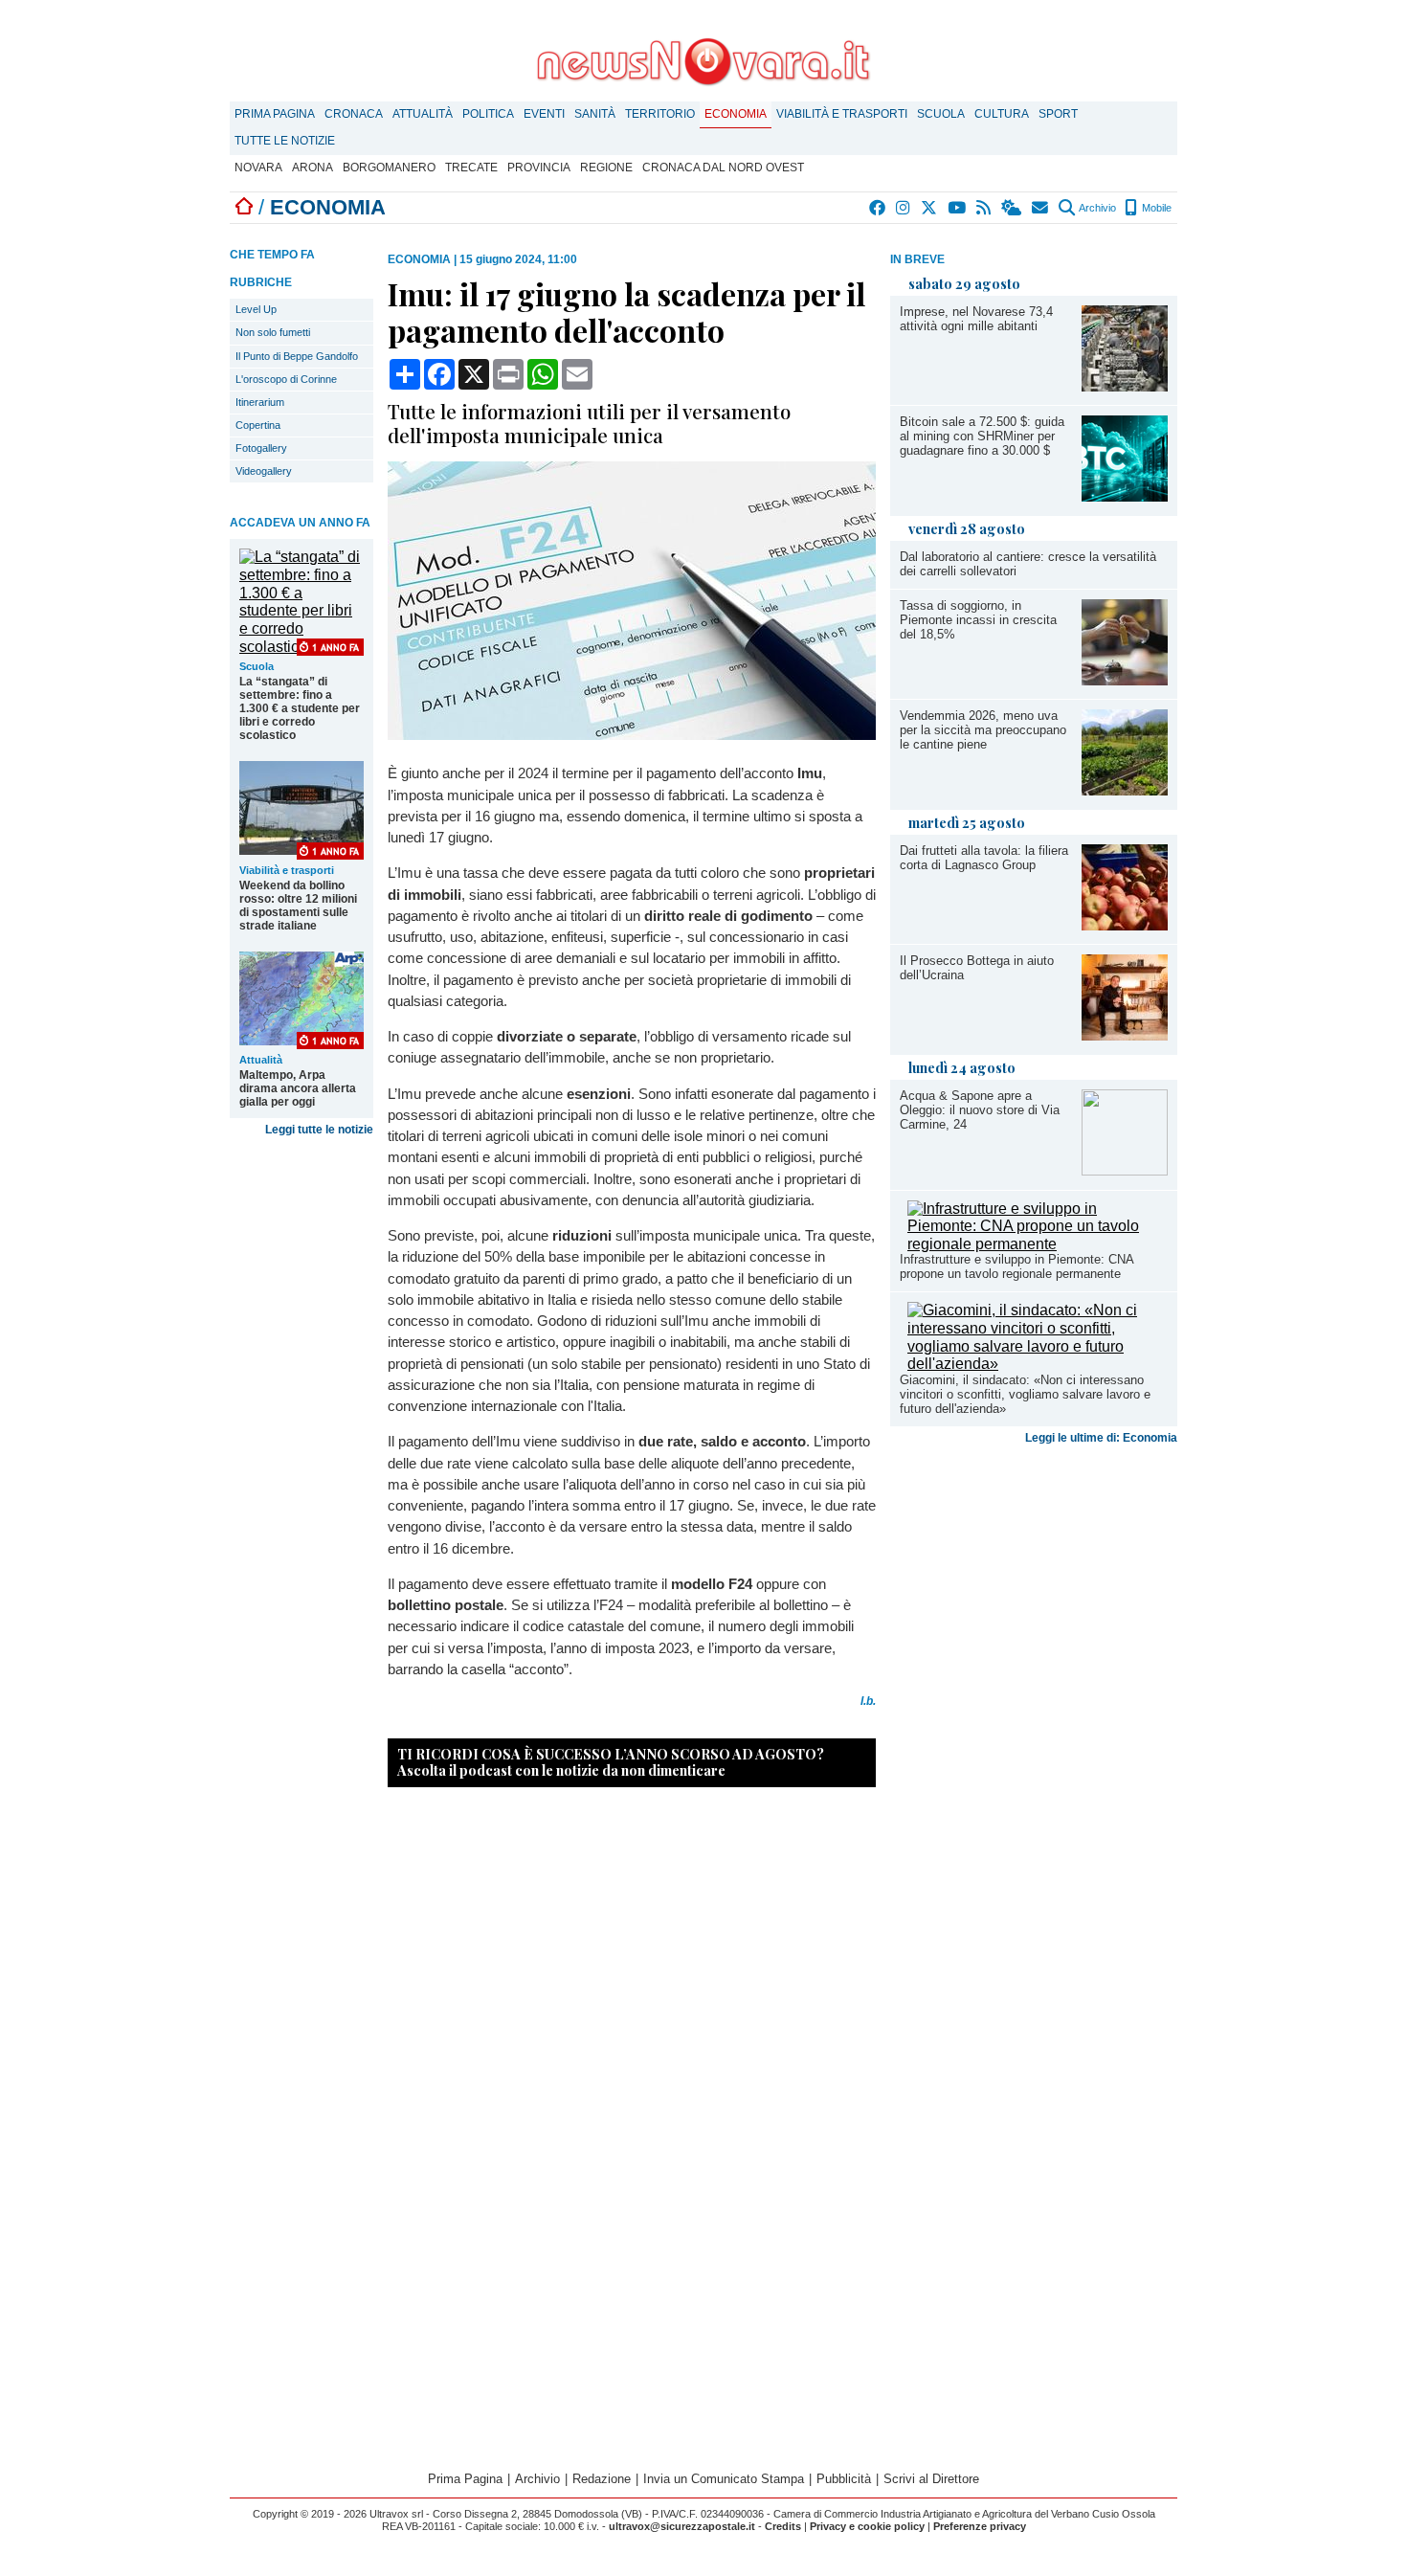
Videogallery (264, 471)
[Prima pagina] (244, 207)
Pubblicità (844, 2479)
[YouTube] (958, 208)
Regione (606, 168)
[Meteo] (1012, 208)
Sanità (595, 114)
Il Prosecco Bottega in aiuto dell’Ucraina (977, 968)
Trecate (471, 168)
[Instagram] (904, 208)
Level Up (256, 309)
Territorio (660, 114)
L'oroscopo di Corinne (286, 379)
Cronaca (354, 114)
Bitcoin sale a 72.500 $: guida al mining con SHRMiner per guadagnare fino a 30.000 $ (982, 436)
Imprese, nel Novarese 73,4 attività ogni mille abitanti (976, 319)
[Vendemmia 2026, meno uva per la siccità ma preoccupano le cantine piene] (1125, 790)
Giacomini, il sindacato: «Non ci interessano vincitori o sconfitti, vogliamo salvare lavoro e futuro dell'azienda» (1025, 1394)
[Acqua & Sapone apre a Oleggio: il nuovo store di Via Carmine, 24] (1125, 1170)
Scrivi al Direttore (931, 2479)
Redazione (602, 2479)
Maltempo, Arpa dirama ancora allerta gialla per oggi (298, 1088)
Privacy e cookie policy (867, 2526)
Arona (313, 168)
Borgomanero (389, 168)
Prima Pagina (275, 114)
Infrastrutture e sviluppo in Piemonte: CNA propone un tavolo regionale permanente (1016, 1266)
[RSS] (984, 208)
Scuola (941, 114)
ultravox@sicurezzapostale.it (682, 2526)
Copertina (258, 425)
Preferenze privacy (980, 2526)
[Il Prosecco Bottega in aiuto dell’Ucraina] (1125, 1035)
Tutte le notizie (285, 141)
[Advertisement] (1034, 1602)
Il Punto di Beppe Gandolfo (297, 356)
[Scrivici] (1041, 208)
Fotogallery (261, 448)
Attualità (423, 114)
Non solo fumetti (273, 332)
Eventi (544, 114)
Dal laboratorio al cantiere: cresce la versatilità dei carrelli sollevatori (1028, 564)
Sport (1058, 114)
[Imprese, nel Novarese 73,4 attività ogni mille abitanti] (1125, 386)
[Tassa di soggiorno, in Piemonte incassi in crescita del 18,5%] (1125, 680)
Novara (258, 168)
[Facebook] (878, 208)
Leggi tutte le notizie (319, 1130)
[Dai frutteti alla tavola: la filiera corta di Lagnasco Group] (1125, 925)
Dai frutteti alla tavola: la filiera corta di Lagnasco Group (984, 858)
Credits (783, 2526)
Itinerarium (260, 402)
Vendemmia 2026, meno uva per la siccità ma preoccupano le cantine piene (983, 730)
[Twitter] (930, 208)
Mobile (1155, 208)
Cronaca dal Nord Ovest (723, 168)
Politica (488, 114)
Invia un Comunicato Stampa (724, 2479)
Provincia (539, 168)
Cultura (1002, 114)
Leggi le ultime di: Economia (1101, 1438)
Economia (736, 114)
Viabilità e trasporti (842, 114)
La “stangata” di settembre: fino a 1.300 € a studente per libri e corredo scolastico (300, 708)
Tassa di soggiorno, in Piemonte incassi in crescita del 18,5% (978, 620)
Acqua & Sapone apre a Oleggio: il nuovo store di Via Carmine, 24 (980, 1110)
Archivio (1096, 208)
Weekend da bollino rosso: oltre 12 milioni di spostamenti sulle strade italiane (298, 906)
